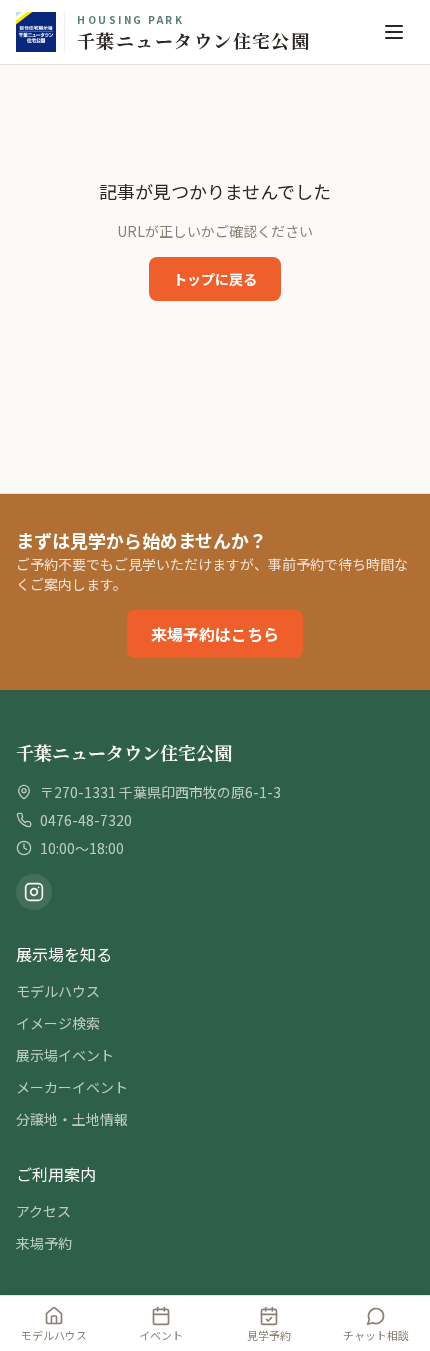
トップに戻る (215, 279)
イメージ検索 (58, 1023)
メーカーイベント (72, 1087)
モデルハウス (58, 991)
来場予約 (44, 1243)
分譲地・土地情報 (72, 1119)
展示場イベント (65, 1055)
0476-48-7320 (86, 820)
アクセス (43, 1211)
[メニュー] (394, 32)
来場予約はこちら (215, 634)
